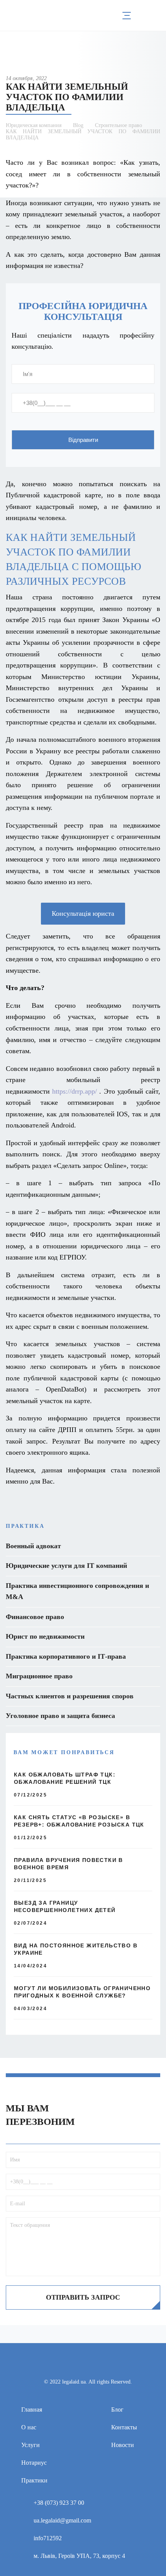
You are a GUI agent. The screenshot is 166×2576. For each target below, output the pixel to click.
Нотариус (34, 2463)
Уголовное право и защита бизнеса (60, 1716)
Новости (123, 2445)
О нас (29, 2427)
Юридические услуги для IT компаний (66, 1566)
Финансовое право (35, 1617)
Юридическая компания (34, 125)
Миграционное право (39, 1676)
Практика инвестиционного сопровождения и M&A (77, 1591)
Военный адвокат (33, 1546)
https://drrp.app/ (75, 1091)
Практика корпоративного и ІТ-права (66, 1656)
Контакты (124, 2427)
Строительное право (119, 125)
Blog (78, 125)
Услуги (30, 2445)
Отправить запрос (83, 2297)
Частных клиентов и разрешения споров (70, 1696)
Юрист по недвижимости (45, 1636)
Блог (117, 2410)
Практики (34, 2480)
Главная (32, 2410)
